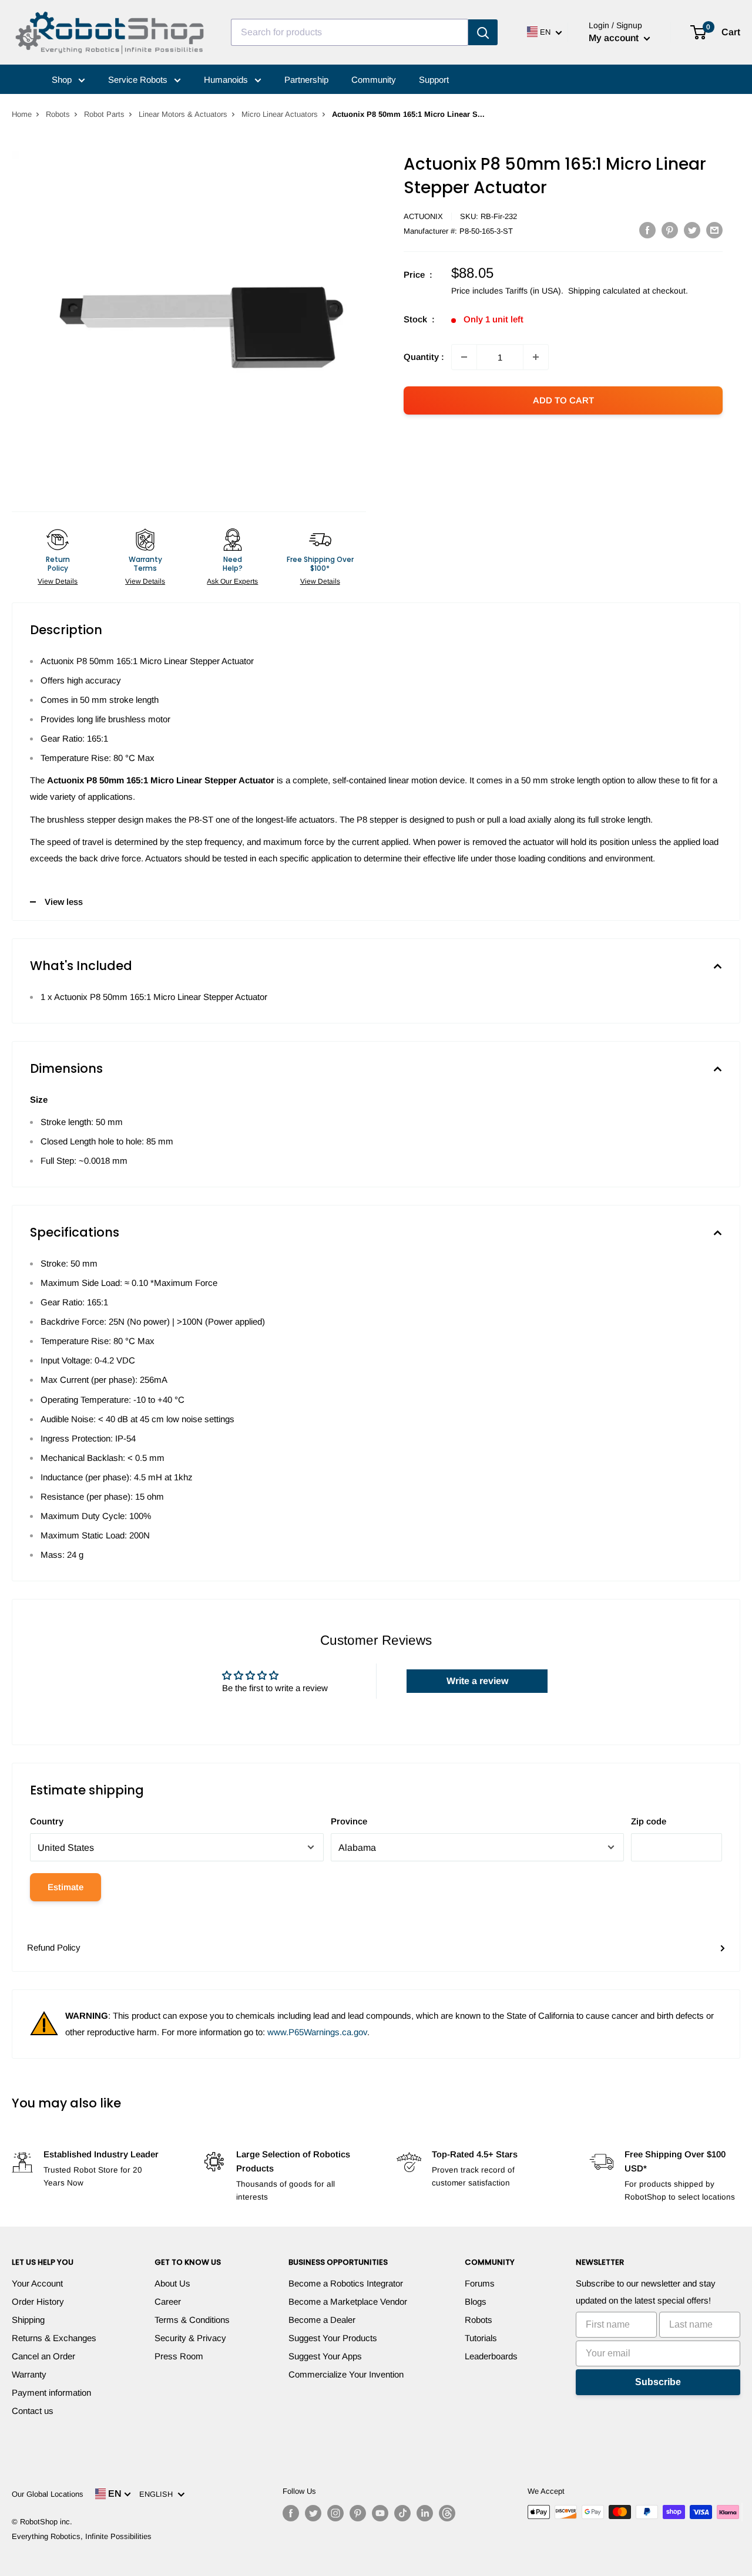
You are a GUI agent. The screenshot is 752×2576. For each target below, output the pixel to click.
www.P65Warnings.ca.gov (317, 2032)
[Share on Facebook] (647, 230)
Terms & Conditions (192, 2320)
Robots (58, 114)
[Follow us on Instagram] (335, 2513)
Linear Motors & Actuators (183, 114)
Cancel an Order (43, 2356)
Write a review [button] (477, 1681)
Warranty (29, 2374)
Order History (38, 2301)
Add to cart (563, 400)
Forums (480, 2283)
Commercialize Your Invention (346, 2374)
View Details (58, 581)
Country (47, 1821)
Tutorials (481, 2338)
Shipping (28, 2320)
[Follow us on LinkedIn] (425, 2513)
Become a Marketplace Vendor (348, 2301)
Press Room (179, 2356)
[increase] (536, 357)
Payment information (51, 2393)
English (158, 2494)
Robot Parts (104, 114)
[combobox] (350, 32)
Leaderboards (491, 2356)
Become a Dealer (322, 2320)
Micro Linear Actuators (280, 114)
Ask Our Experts (232, 581)
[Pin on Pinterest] (670, 230)
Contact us (33, 2411)
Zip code (649, 1821)
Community (374, 80)
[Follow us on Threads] (447, 2513)
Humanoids (227, 80)
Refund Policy (54, 1947)
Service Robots (139, 80)
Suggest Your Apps (325, 2356)
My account (615, 38)
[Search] (483, 32)
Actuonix (423, 216)
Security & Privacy (190, 2338)
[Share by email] (714, 230)
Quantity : (424, 357)
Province (349, 1821)
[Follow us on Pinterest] (358, 2513)
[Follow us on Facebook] (291, 2513)
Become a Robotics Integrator (346, 2283)
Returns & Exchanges (54, 2338)
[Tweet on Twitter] (692, 230)
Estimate (66, 1887)
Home (22, 114)
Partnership (306, 80)
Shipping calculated (604, 291)
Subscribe (658, 2382)
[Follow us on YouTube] (380, 2513)
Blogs (476, 2301)
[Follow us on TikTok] (402, 2513)
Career (168, 2301)
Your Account (37, 2283)
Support (434, 80)
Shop (63, 80)
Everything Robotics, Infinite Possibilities (82, 2536)
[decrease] (464, 357)
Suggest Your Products (333, 2338)
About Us (172, 2283)
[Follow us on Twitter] (313, 2513)
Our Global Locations (48, 2494)
